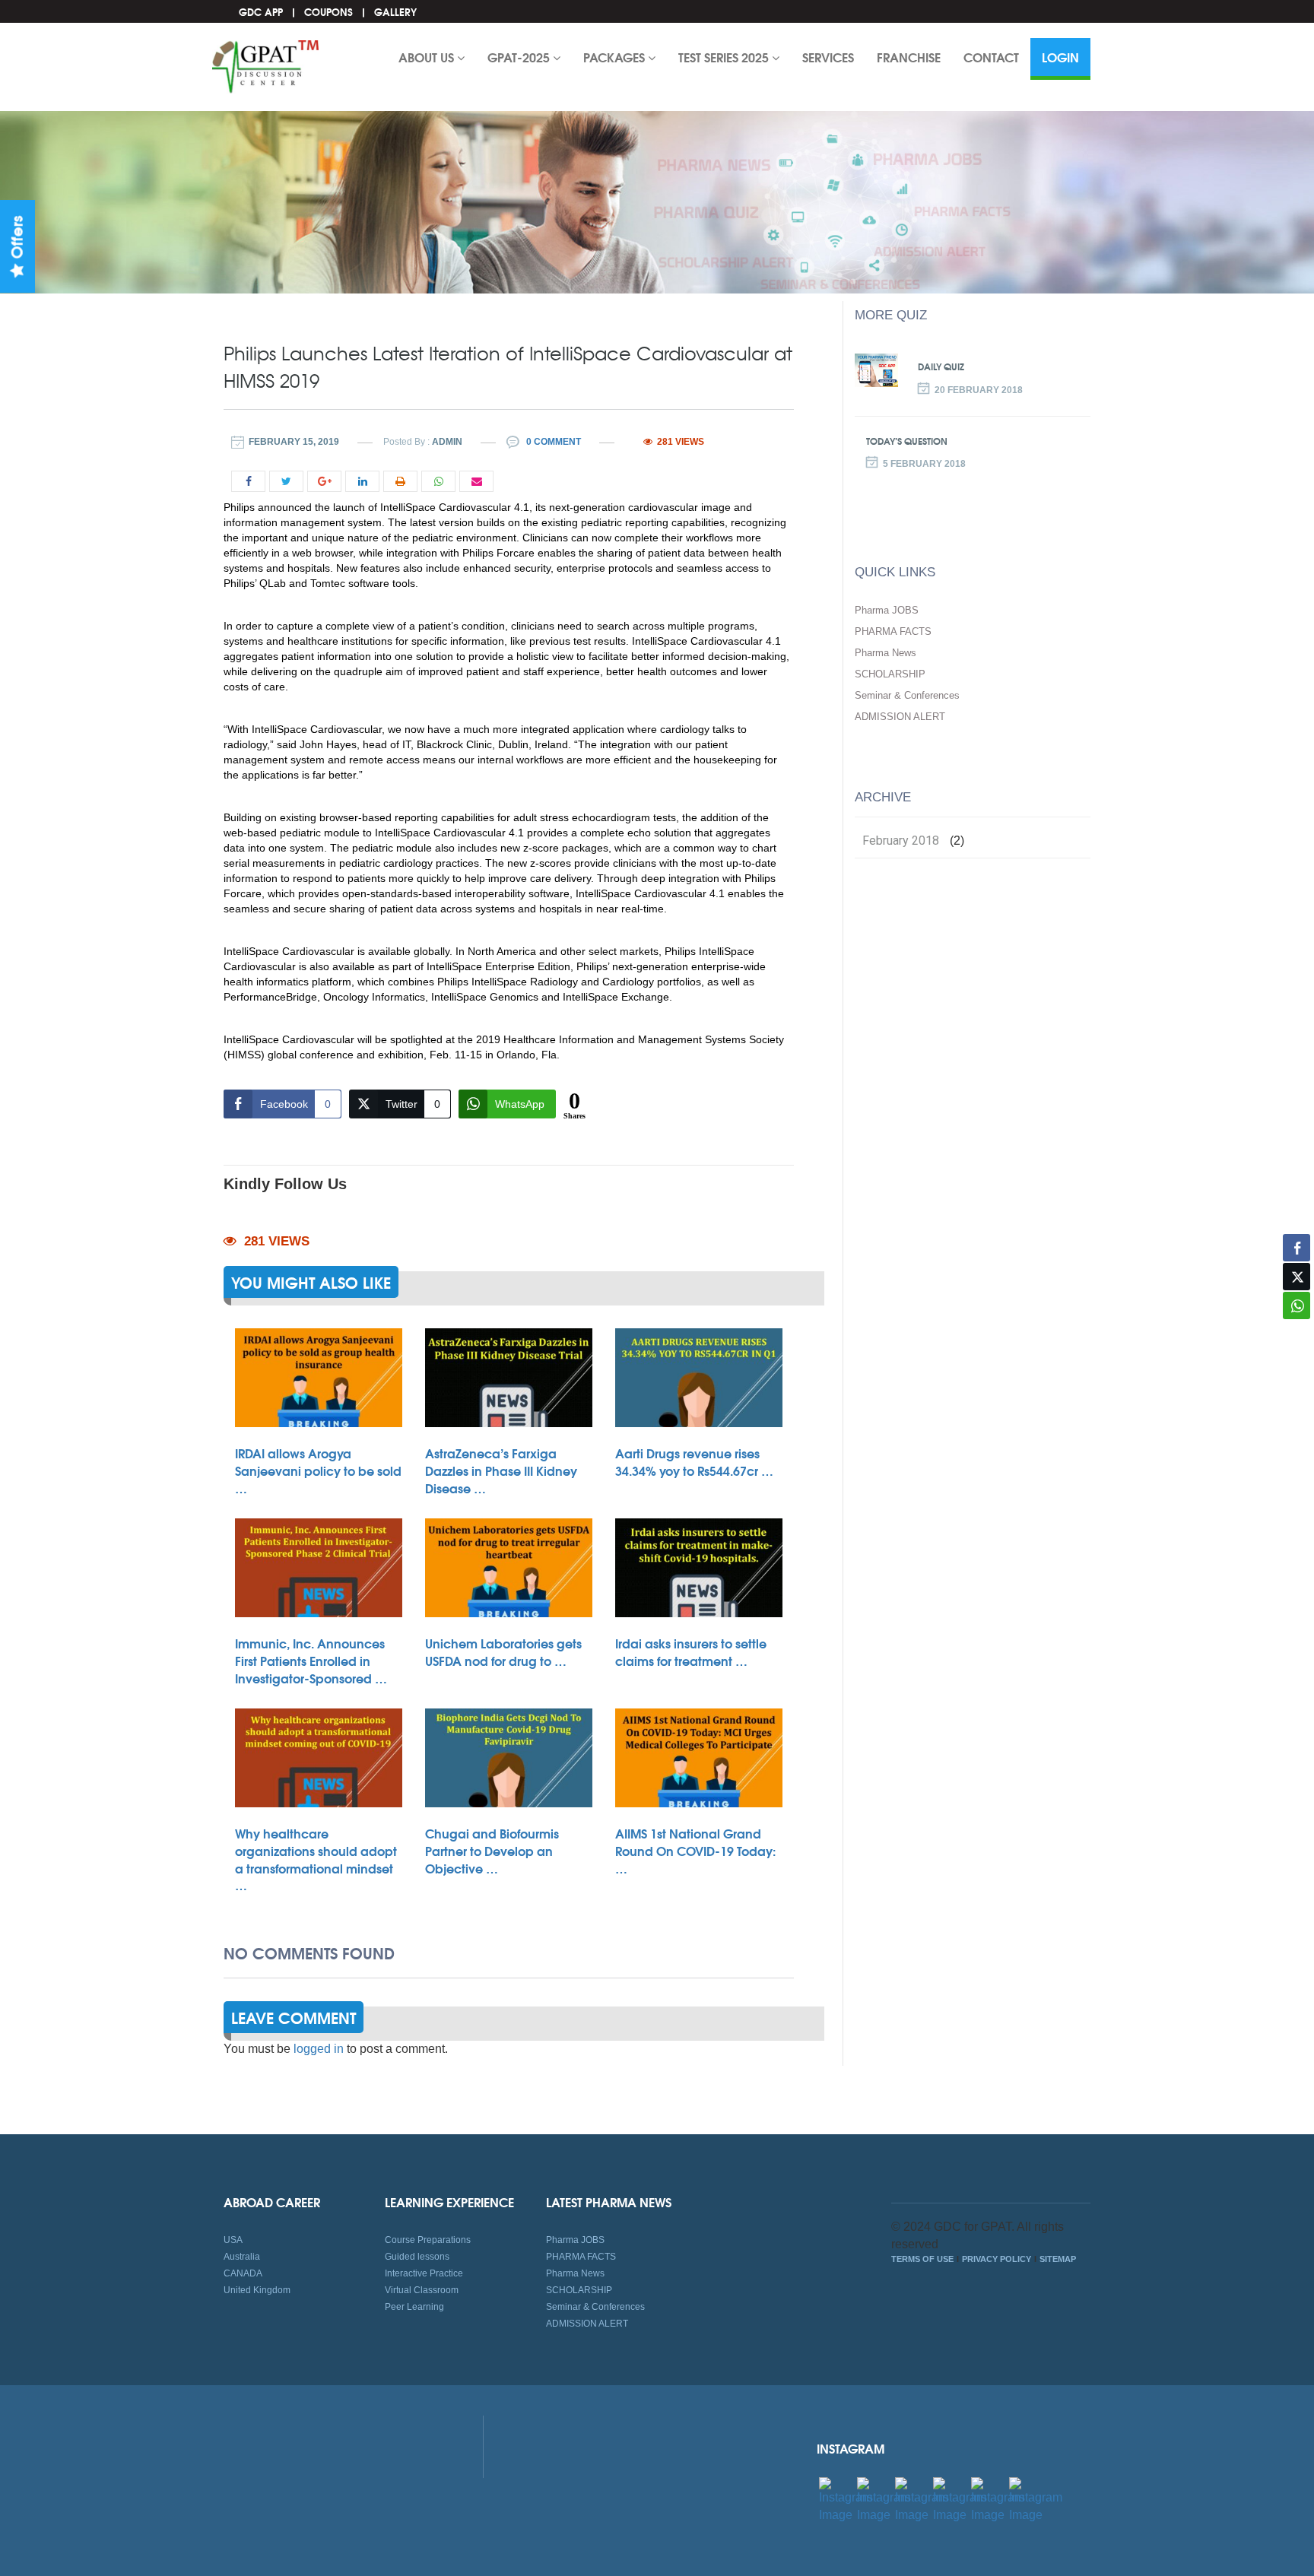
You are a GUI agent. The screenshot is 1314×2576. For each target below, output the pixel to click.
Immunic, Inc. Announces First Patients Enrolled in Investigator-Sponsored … (311, 1660)
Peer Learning (414, 2307)
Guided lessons (417, 2257)
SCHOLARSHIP (890, 674)
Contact (991, 57)
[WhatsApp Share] (1297, 1305)
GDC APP (261, 11)
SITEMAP (1058, 2259)
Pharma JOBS (887, 610)
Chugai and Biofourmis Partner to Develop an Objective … (492, 1850)
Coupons (328, 11)
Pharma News (886, 653)
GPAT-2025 (520, 57)
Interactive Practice (424, 2273)
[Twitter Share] (1297, 1277)
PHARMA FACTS (893, 631)
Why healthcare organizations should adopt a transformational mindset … (316, 1859)
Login (1060, 57)
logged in (319, 2049)
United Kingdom (257, 2290)
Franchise (909, 57)
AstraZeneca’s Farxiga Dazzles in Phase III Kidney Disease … (501, 1470)
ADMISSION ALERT (900, 717)
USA (233, 2240)
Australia (242, 2257)
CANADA (243, 2273)
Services (828, 57)
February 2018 (901, 841)
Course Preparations (428, 2240)
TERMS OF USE (922, 2259)
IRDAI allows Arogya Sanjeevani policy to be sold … (318, 1470)
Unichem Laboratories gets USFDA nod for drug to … (503, 1651)
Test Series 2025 (725, 57)
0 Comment (552, 442)
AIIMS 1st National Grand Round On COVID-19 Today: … (695, 1850)
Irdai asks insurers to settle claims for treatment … (691, 1651)
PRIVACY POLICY (997, 2259)
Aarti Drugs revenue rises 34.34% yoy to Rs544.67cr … (694, 1461)
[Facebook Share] (1297, 1248)
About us (428, 57)
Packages (616, 57)
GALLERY (395, 11)
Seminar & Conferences (907, 695)
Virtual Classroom (422, 2290)
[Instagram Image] (846, 2500)
